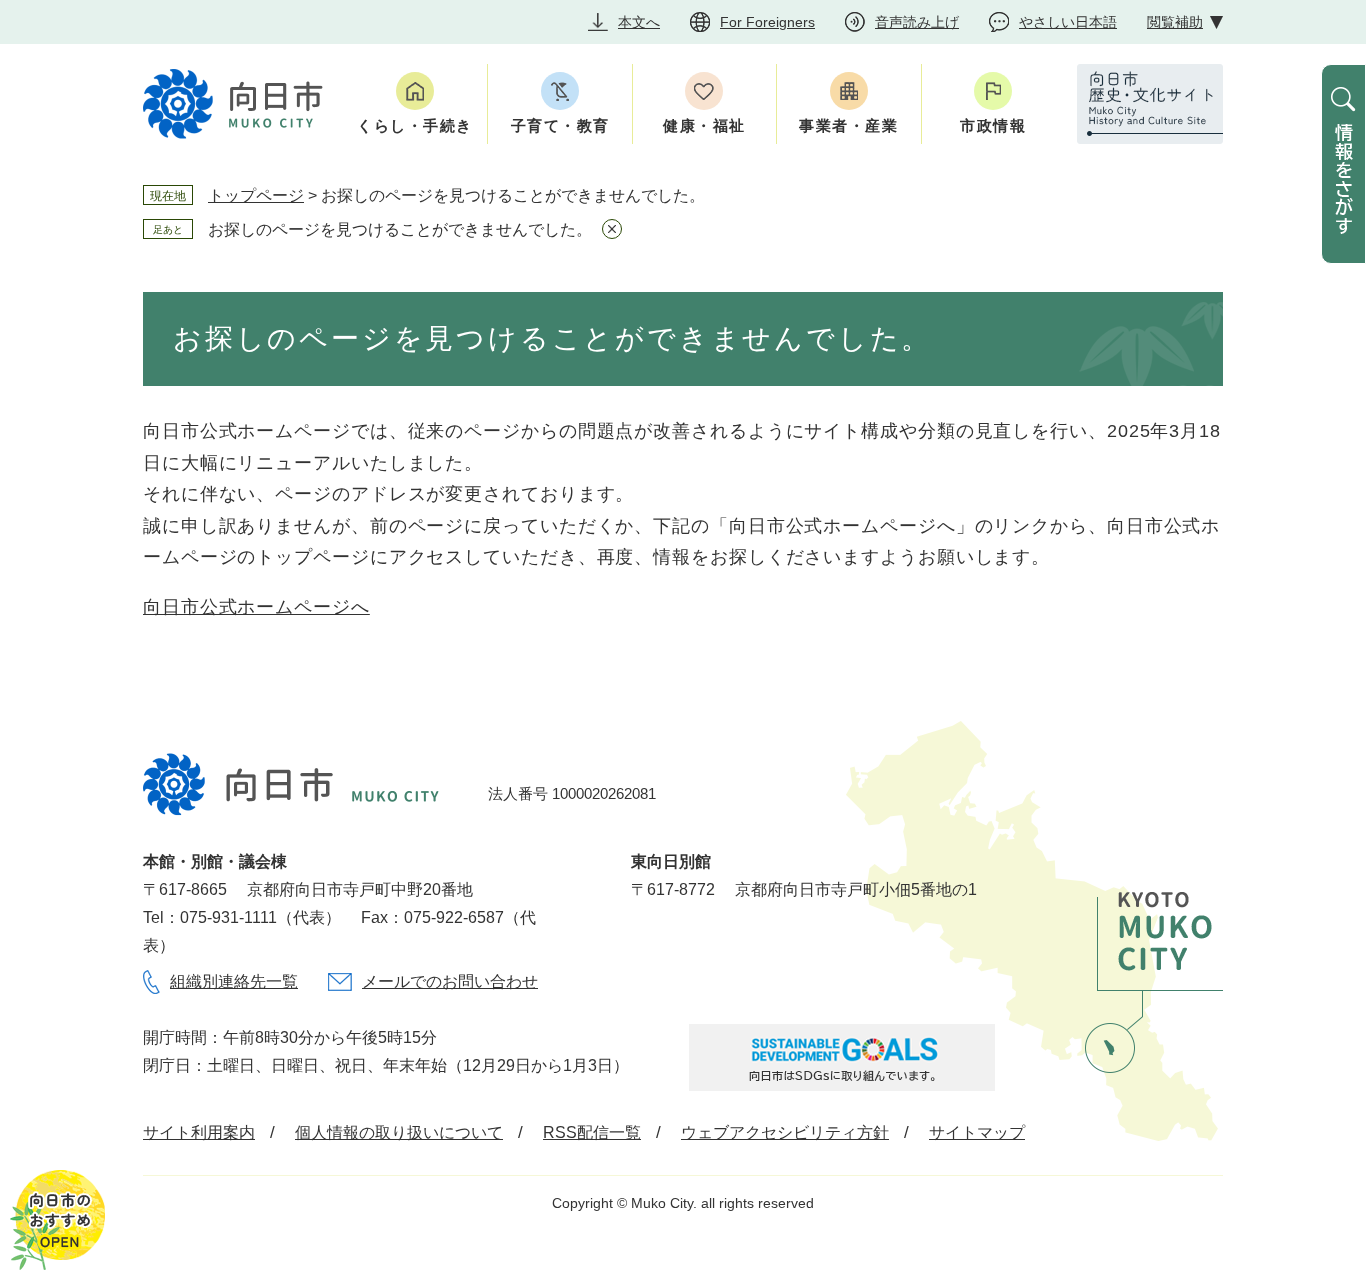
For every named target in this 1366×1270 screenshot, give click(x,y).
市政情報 (993, 125)
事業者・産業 (848, 125)
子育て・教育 (560, 125)
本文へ (639, 22)
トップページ (256, 195)
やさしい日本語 (1068, 22)
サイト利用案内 (199, 1132)
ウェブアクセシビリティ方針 (785, 1132)
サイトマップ (977, 1132)
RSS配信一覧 (592, 1132)
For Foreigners (767, 22)
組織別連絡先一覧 (234, 981)
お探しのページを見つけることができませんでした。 (400, 229)
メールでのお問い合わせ (450, 981)
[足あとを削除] (612, 229)
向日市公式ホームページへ (256, 607)
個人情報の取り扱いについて (399, 1132)
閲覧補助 (1175, 22)
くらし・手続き (415, 125)
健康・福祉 (704, 125)
